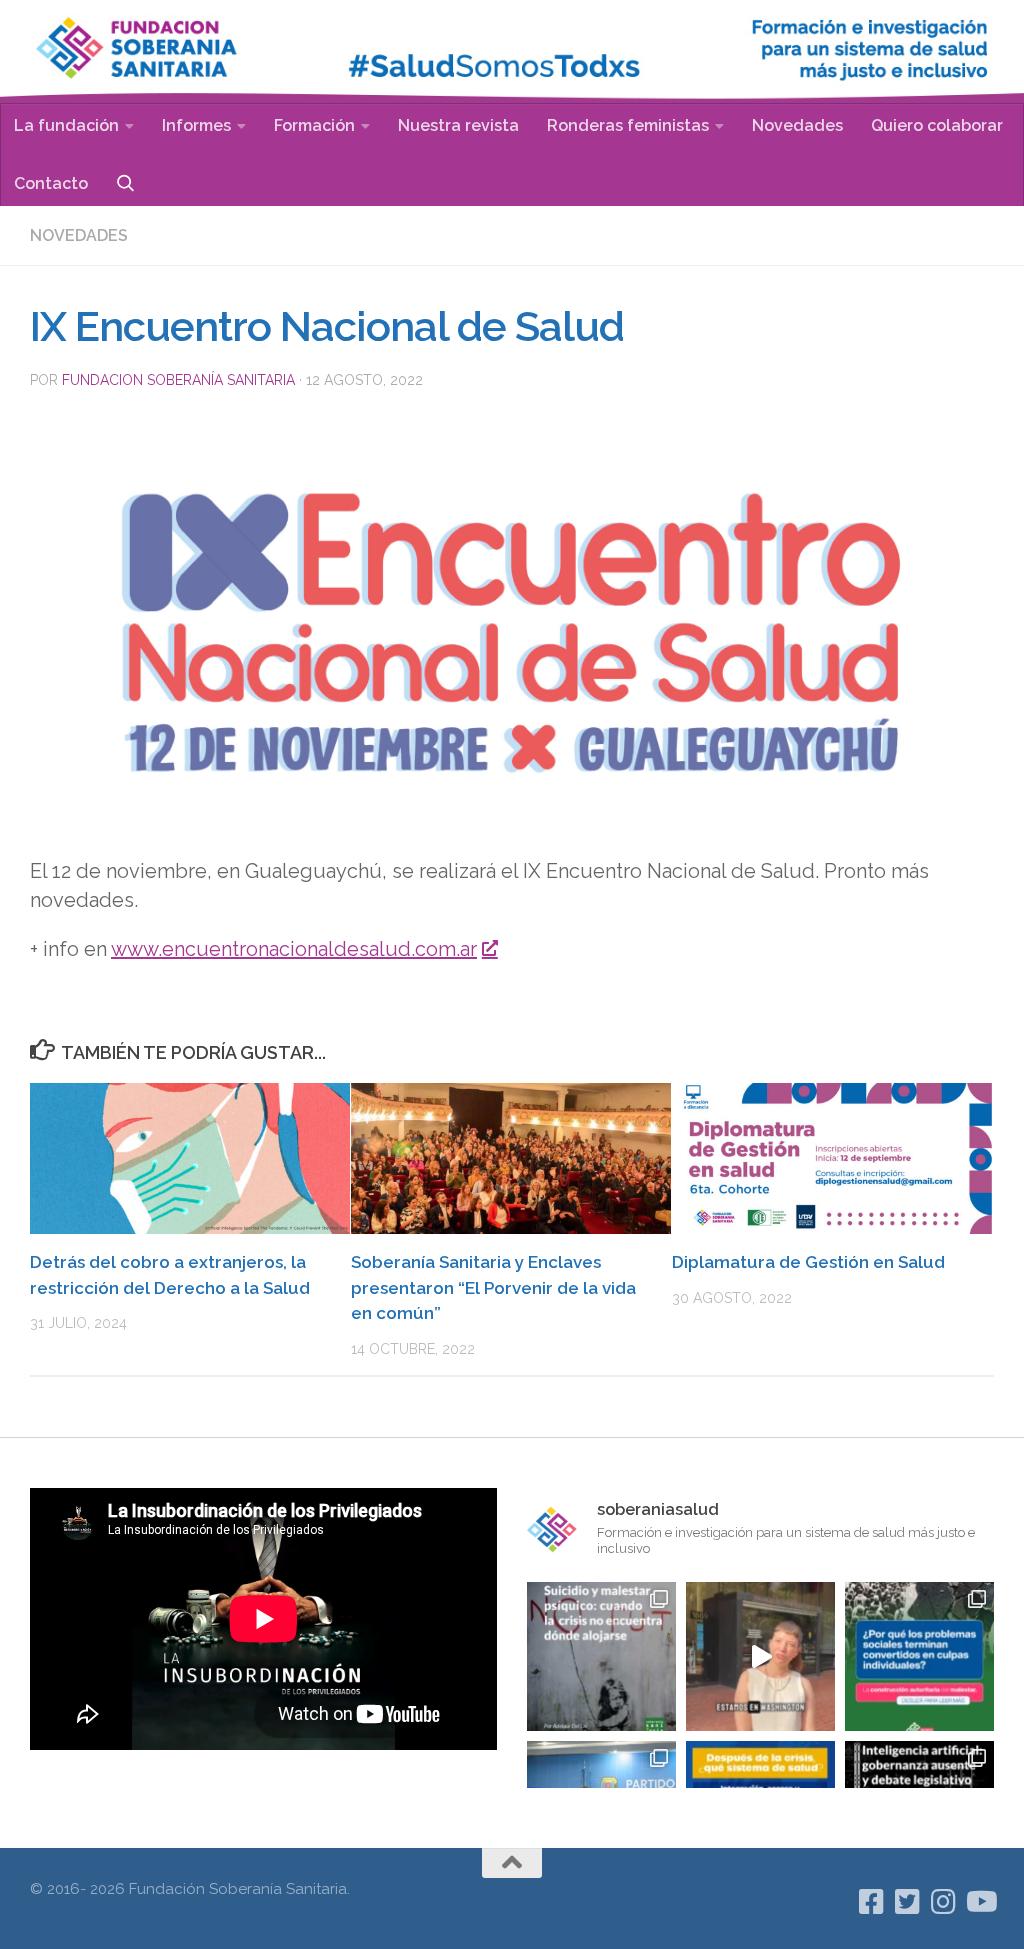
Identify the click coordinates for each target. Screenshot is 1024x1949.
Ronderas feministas (628, 125)
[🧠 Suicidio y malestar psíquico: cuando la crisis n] (601, 1656)
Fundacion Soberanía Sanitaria (178, 380)
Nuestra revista (458, 125)
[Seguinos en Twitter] (908, 1902)
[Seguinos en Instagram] (944, 1902)
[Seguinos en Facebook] (872, 1902)
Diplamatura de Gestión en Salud (808, 1262)
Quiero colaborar (937, 125)
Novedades (797, 125)
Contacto (51, 183)
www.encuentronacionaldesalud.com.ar (294, 949)
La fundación (66, 125)
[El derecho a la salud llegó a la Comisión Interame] (760, 1656)
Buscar (125, 182)
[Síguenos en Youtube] (980, 1902)
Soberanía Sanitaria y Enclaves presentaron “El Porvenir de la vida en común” (493, 1287)
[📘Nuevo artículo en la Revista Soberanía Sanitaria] (919, 1656)
